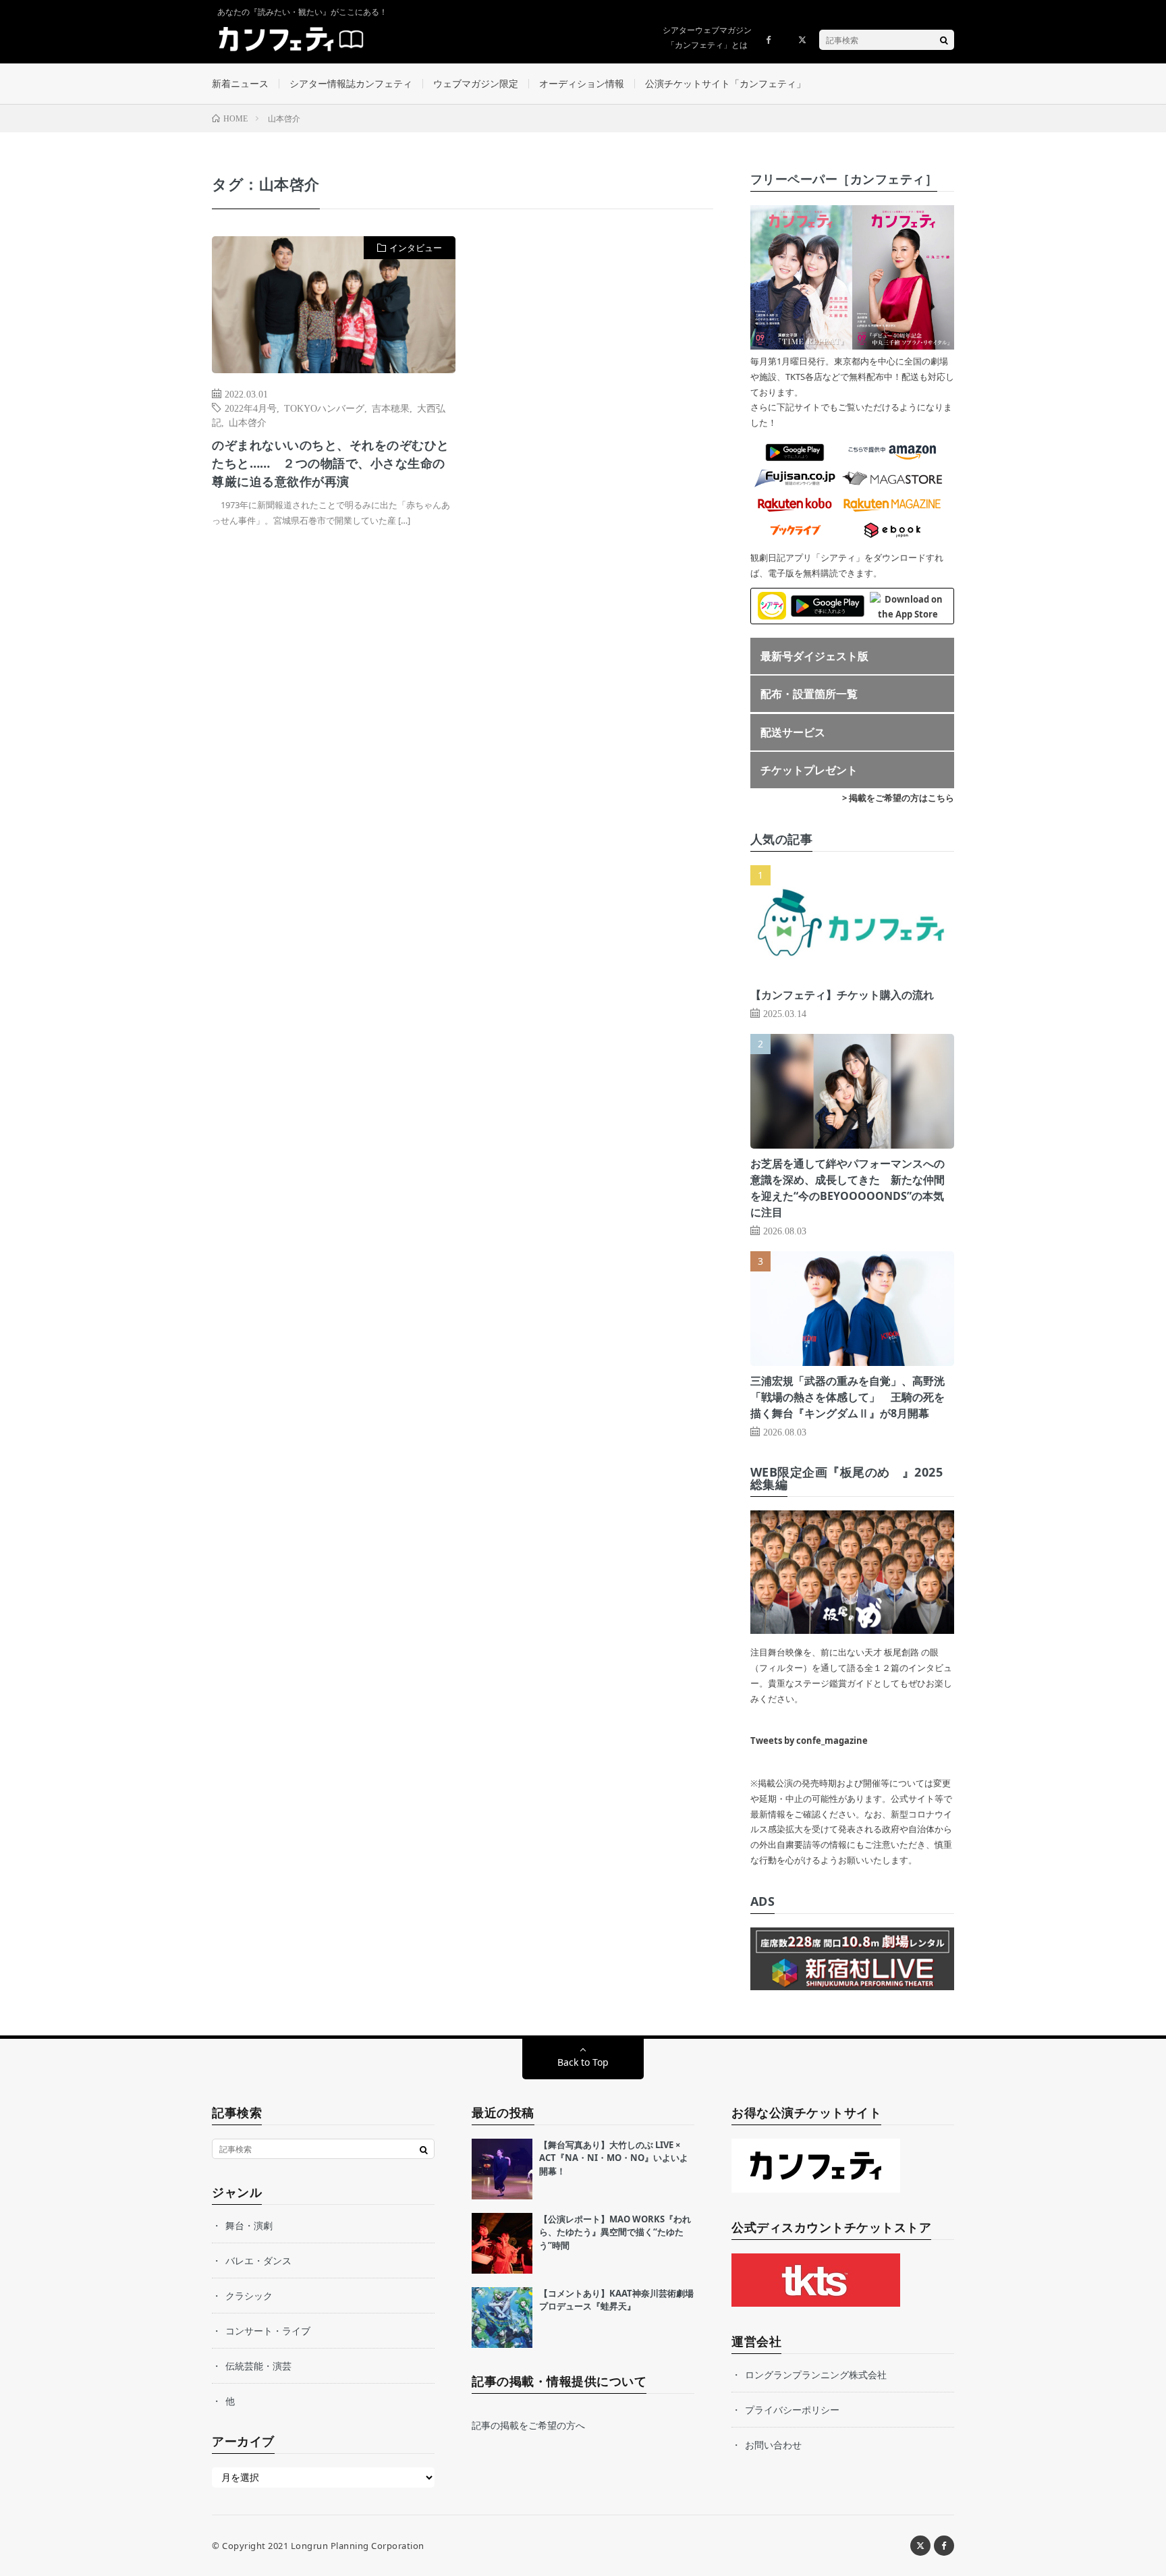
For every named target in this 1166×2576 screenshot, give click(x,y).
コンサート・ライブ (268, 2331)
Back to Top (583, 2062)
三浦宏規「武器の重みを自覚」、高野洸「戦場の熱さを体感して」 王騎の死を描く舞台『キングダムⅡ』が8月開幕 (848, 1397)
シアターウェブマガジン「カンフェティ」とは (707, 37)
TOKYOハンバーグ (324, 408)
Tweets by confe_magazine (809, 1741)
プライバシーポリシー (792, 2410)
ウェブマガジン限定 (476, 83)
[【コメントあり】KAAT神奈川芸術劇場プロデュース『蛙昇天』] (502, 2318)
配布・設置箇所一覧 (809, 694)
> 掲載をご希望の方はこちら (898, 798)
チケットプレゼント (809, 770)
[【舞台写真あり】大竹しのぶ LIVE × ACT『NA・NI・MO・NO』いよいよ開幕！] (502, 2169)
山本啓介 (248, 422)
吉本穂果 (391, 408)
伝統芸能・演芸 (258, 2366)
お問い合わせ (773, 2445)
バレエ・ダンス (258, 2260)
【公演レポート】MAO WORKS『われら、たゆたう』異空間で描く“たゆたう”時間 (615, 2232)
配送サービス (793, 732)
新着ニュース (240, 83)
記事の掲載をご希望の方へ (528, 2425)
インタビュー (416, 248)
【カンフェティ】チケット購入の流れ (842, 995)
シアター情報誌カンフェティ (351, 83)
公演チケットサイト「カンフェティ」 (725, 83)
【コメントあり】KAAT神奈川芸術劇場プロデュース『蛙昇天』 (616, 2300)
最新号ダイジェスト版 (814, 656)
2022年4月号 (251, 408)
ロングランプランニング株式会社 (816, 2375)
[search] (944, 40)
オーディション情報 (582, 83)
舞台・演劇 (249, 2225)
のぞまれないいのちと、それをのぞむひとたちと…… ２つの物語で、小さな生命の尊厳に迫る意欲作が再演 (331, 463)
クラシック (249, 2296)
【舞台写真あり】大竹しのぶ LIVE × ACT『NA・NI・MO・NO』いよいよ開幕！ (614, 2158)
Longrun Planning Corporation (358, 2546)
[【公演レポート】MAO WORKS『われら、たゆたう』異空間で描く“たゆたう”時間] (502, 2243)
